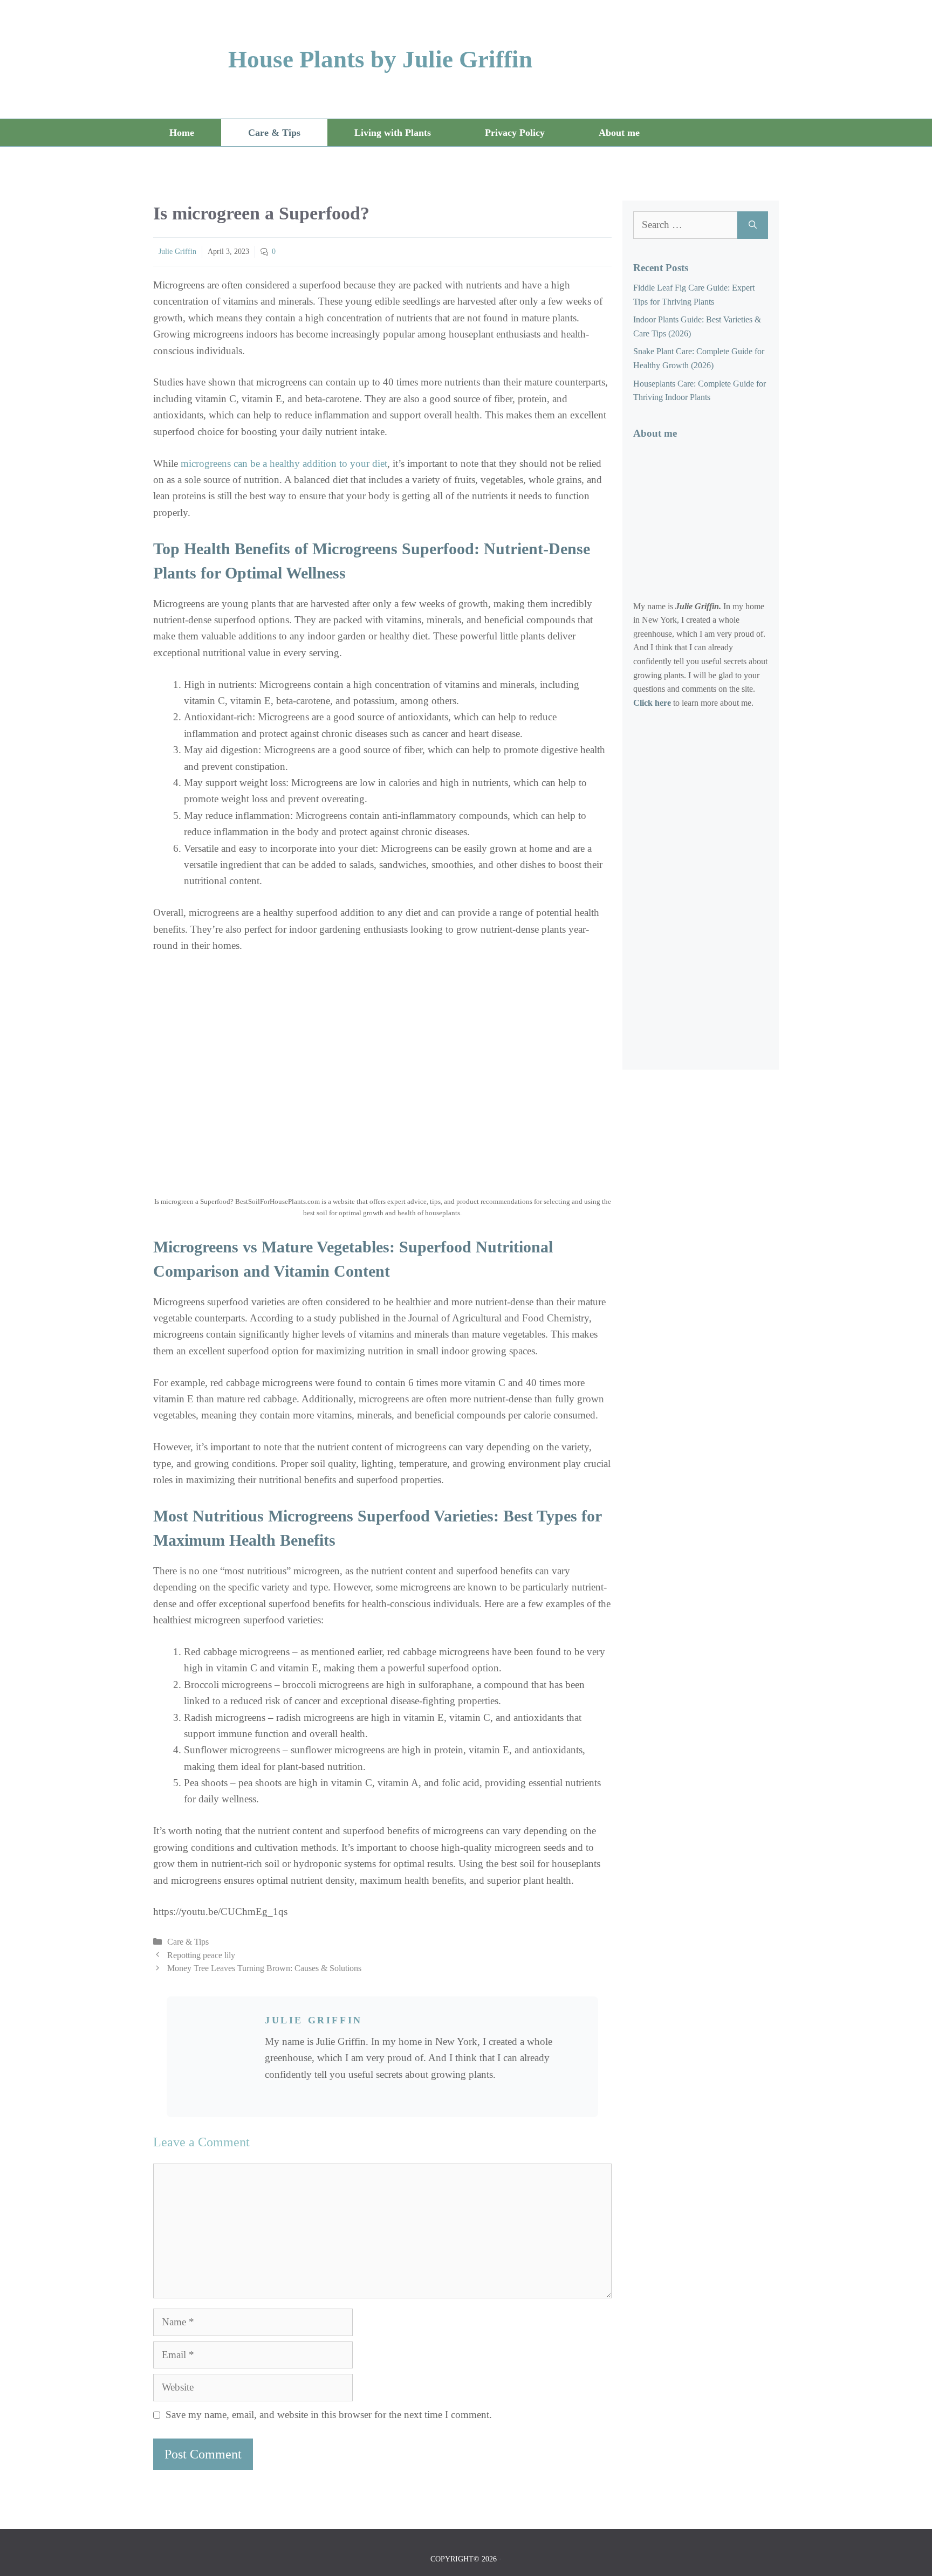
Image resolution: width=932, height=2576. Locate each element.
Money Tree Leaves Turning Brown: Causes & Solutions (264, 1968)
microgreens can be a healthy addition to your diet (284, 463)
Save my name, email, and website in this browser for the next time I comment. (329, 2415)
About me (619, 133)
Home (182, 133)
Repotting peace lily (201, 1955)
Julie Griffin (177, 252)
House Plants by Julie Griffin (380, 59)
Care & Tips (274, 133)
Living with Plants (393, 133)
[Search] (753, 225)
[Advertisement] (714, 893)
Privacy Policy (515, 133)
